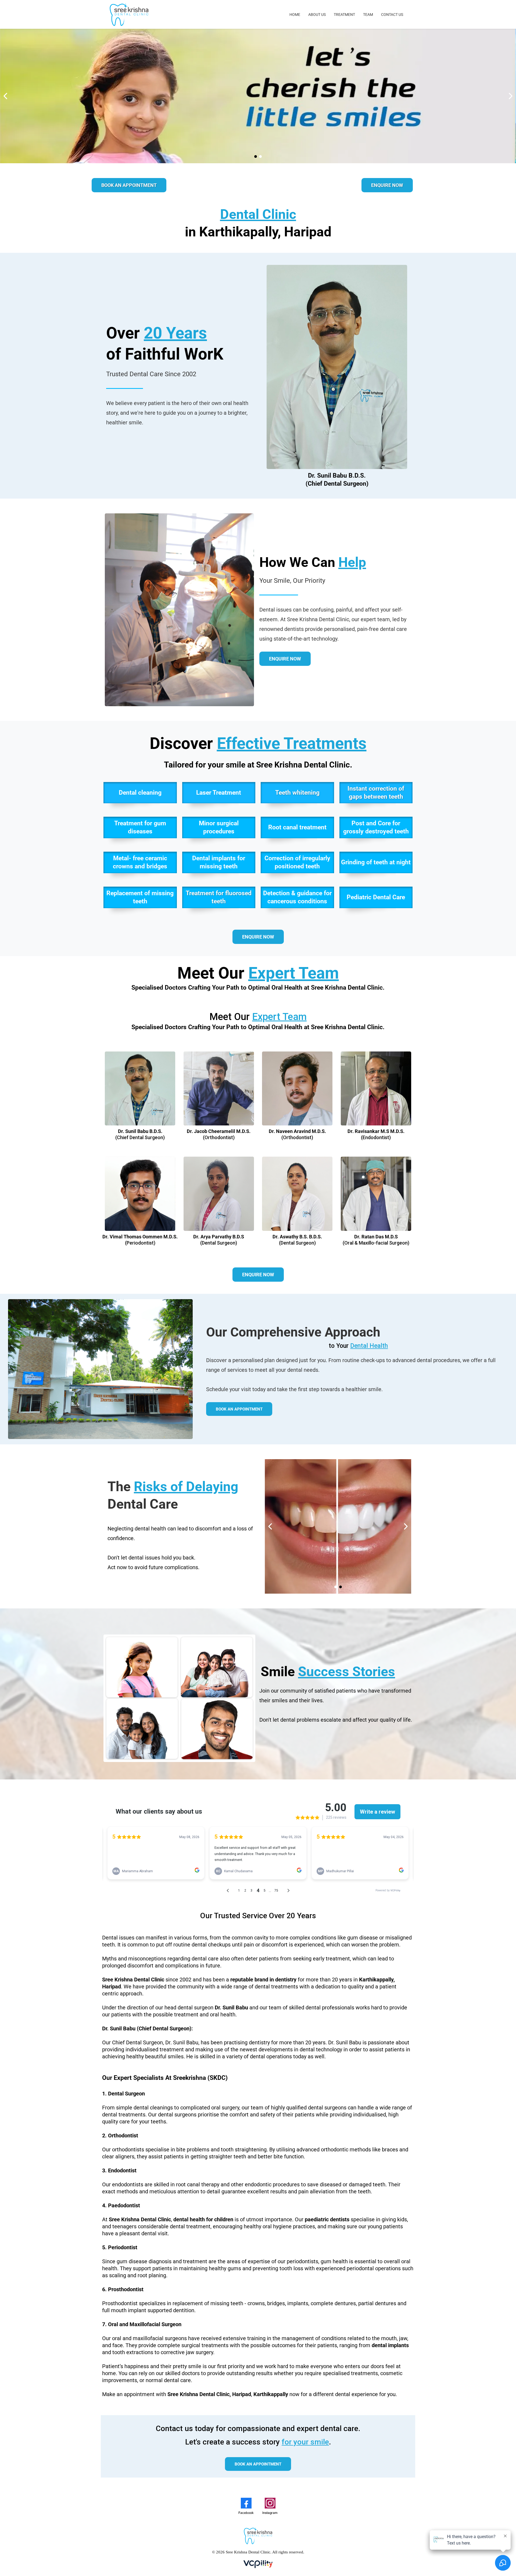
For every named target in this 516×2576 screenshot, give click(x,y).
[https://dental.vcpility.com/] (258, 2564)
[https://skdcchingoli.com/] (129, 14)
